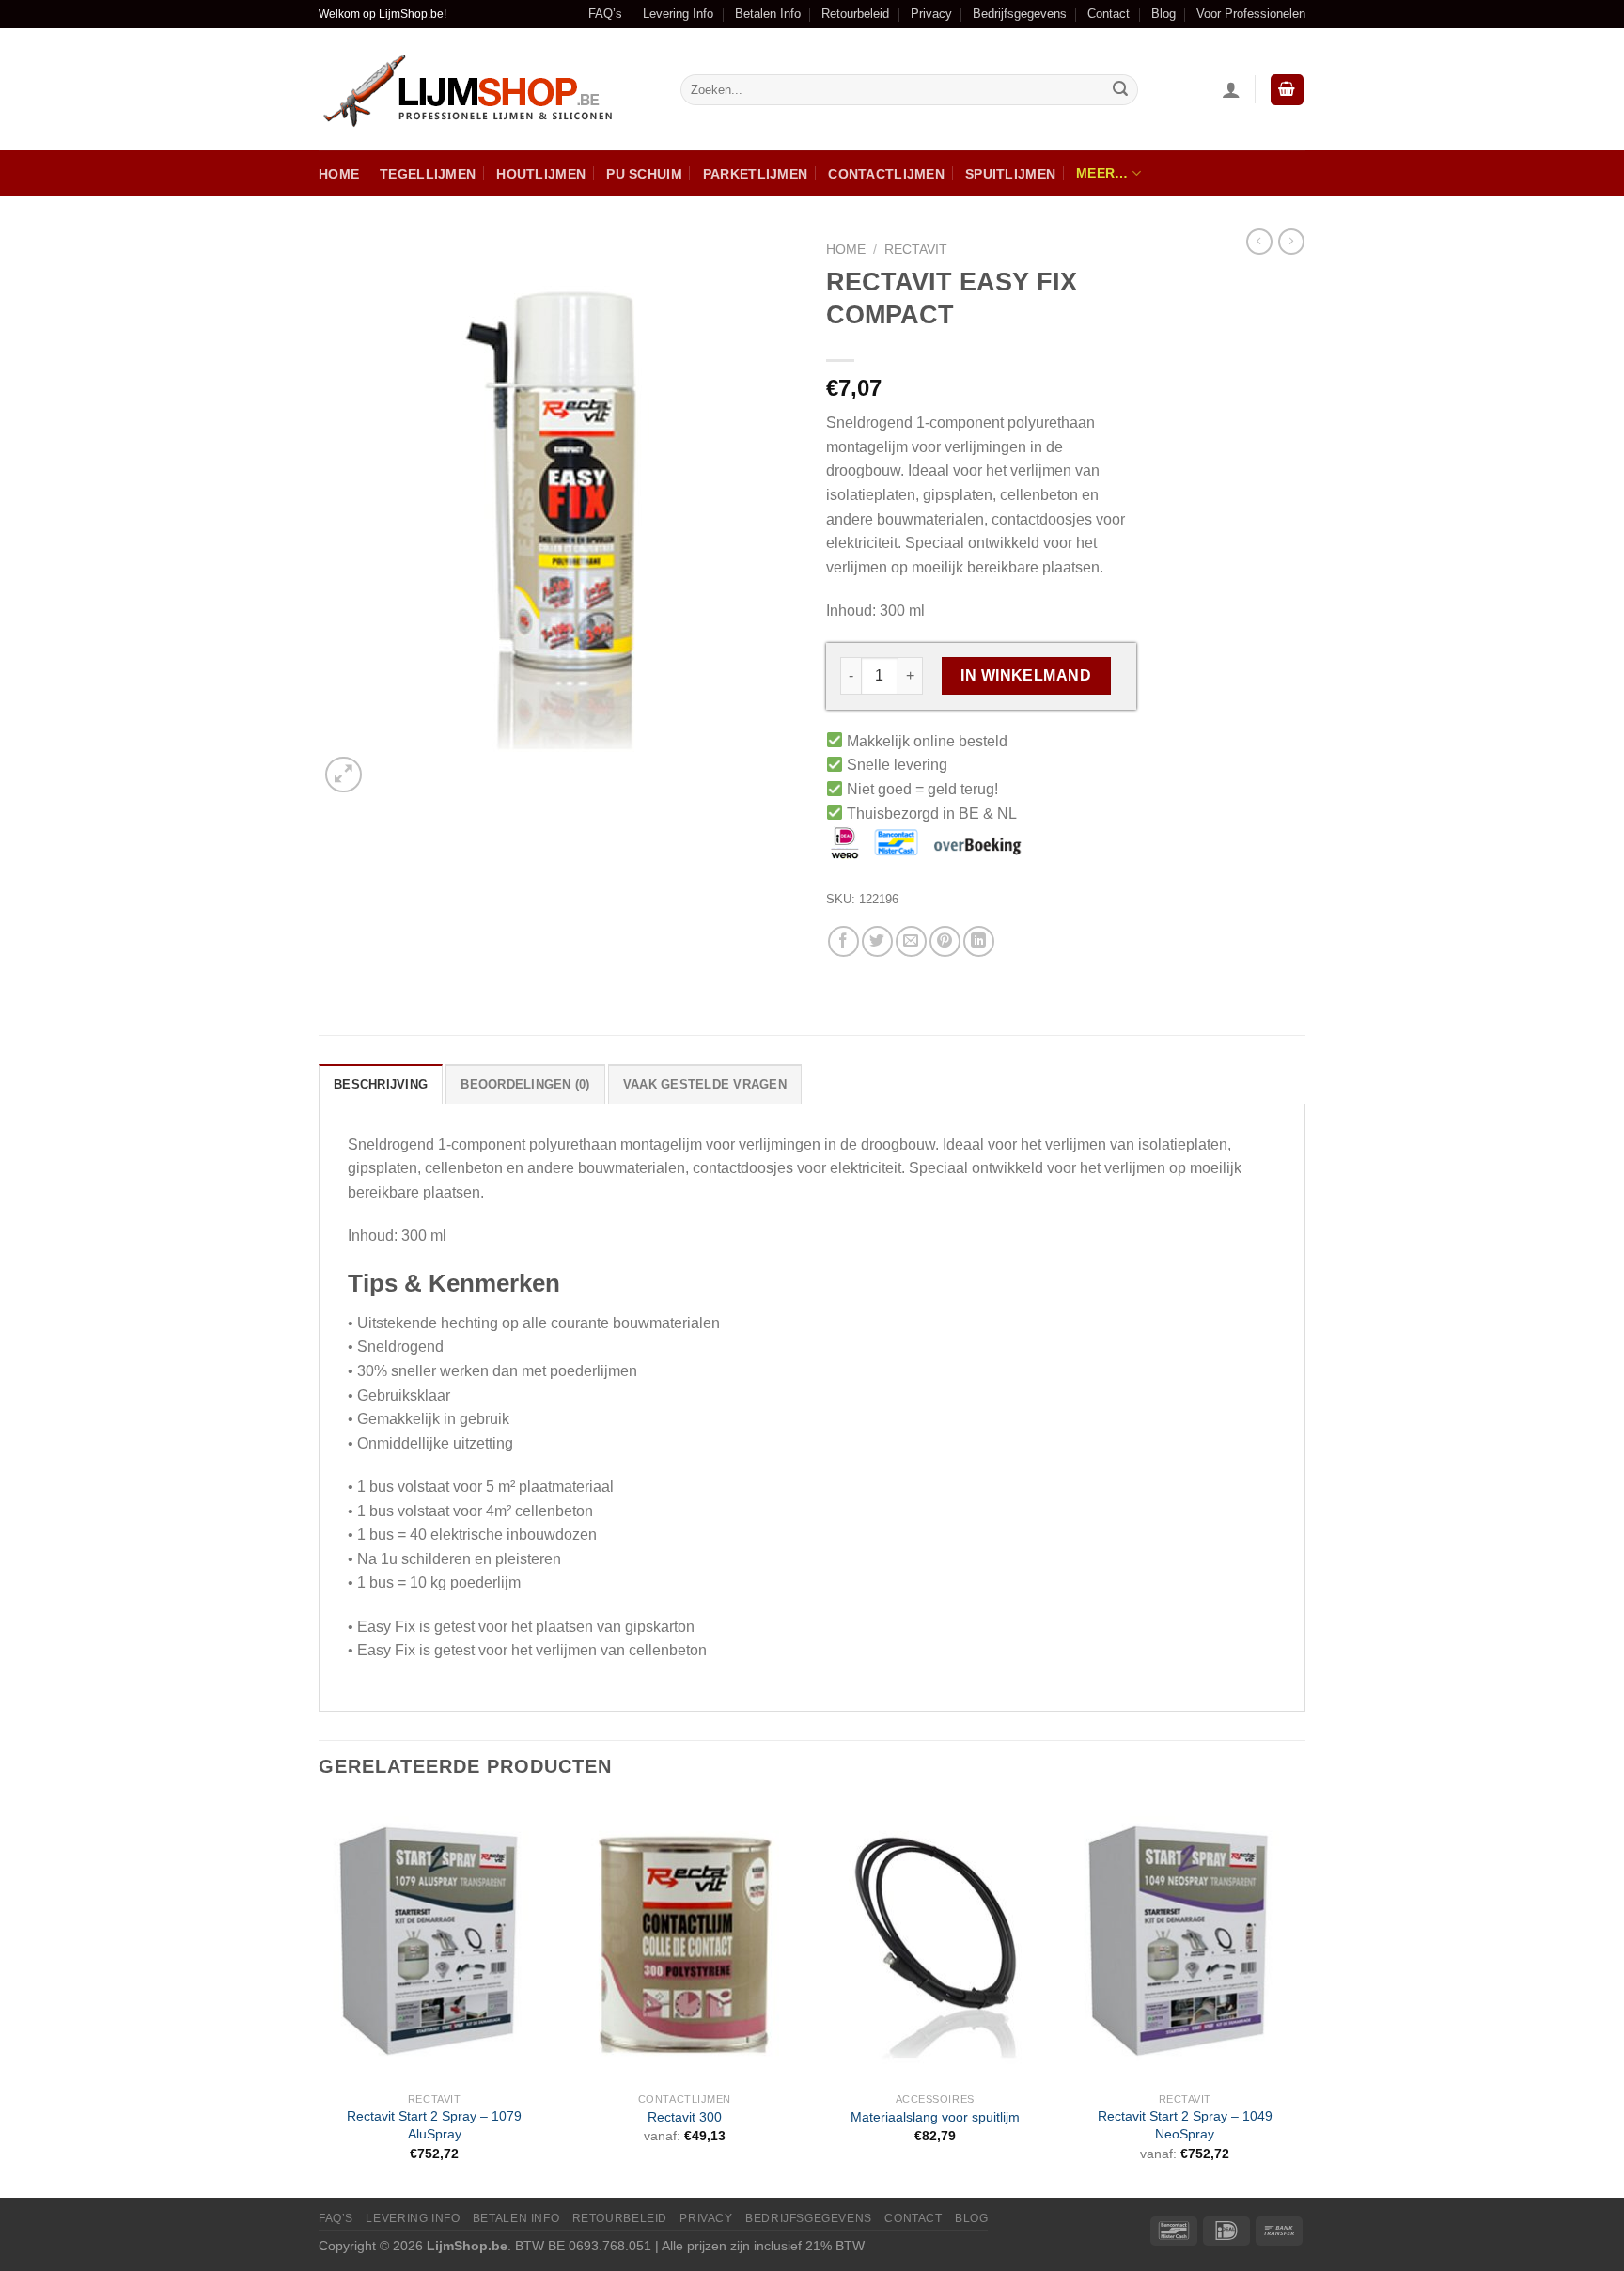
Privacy (931, 14)
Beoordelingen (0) (525, 1084)
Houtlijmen (541, 174)
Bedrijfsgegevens (1020, 14)
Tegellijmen (428, 174)
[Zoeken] (1120, 90)
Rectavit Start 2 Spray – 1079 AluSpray (434, 2125)
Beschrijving (381, 1084)
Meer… (1102, 173)
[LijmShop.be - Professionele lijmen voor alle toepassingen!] (485, 90)
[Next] (1300, 1997)
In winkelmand (1026, 675)
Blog (1163, 14)
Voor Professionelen (1251, 14)
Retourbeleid (855, 14)
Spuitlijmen (1010, 174)
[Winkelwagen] (1288, 90)
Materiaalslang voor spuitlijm (935, 2117)
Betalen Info (768, 14)
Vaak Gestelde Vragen (705, 1084)
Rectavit (916, 250)
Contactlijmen (886, 174)
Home (339, 174)
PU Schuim (644, 174)
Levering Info (678, 14)
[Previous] (320, 1997)
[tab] (381, 1084)
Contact (1109, 14)
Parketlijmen (755, 174)
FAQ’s (605, 14)
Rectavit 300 (685, 2117)
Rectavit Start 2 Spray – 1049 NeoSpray (1185, 2125)
